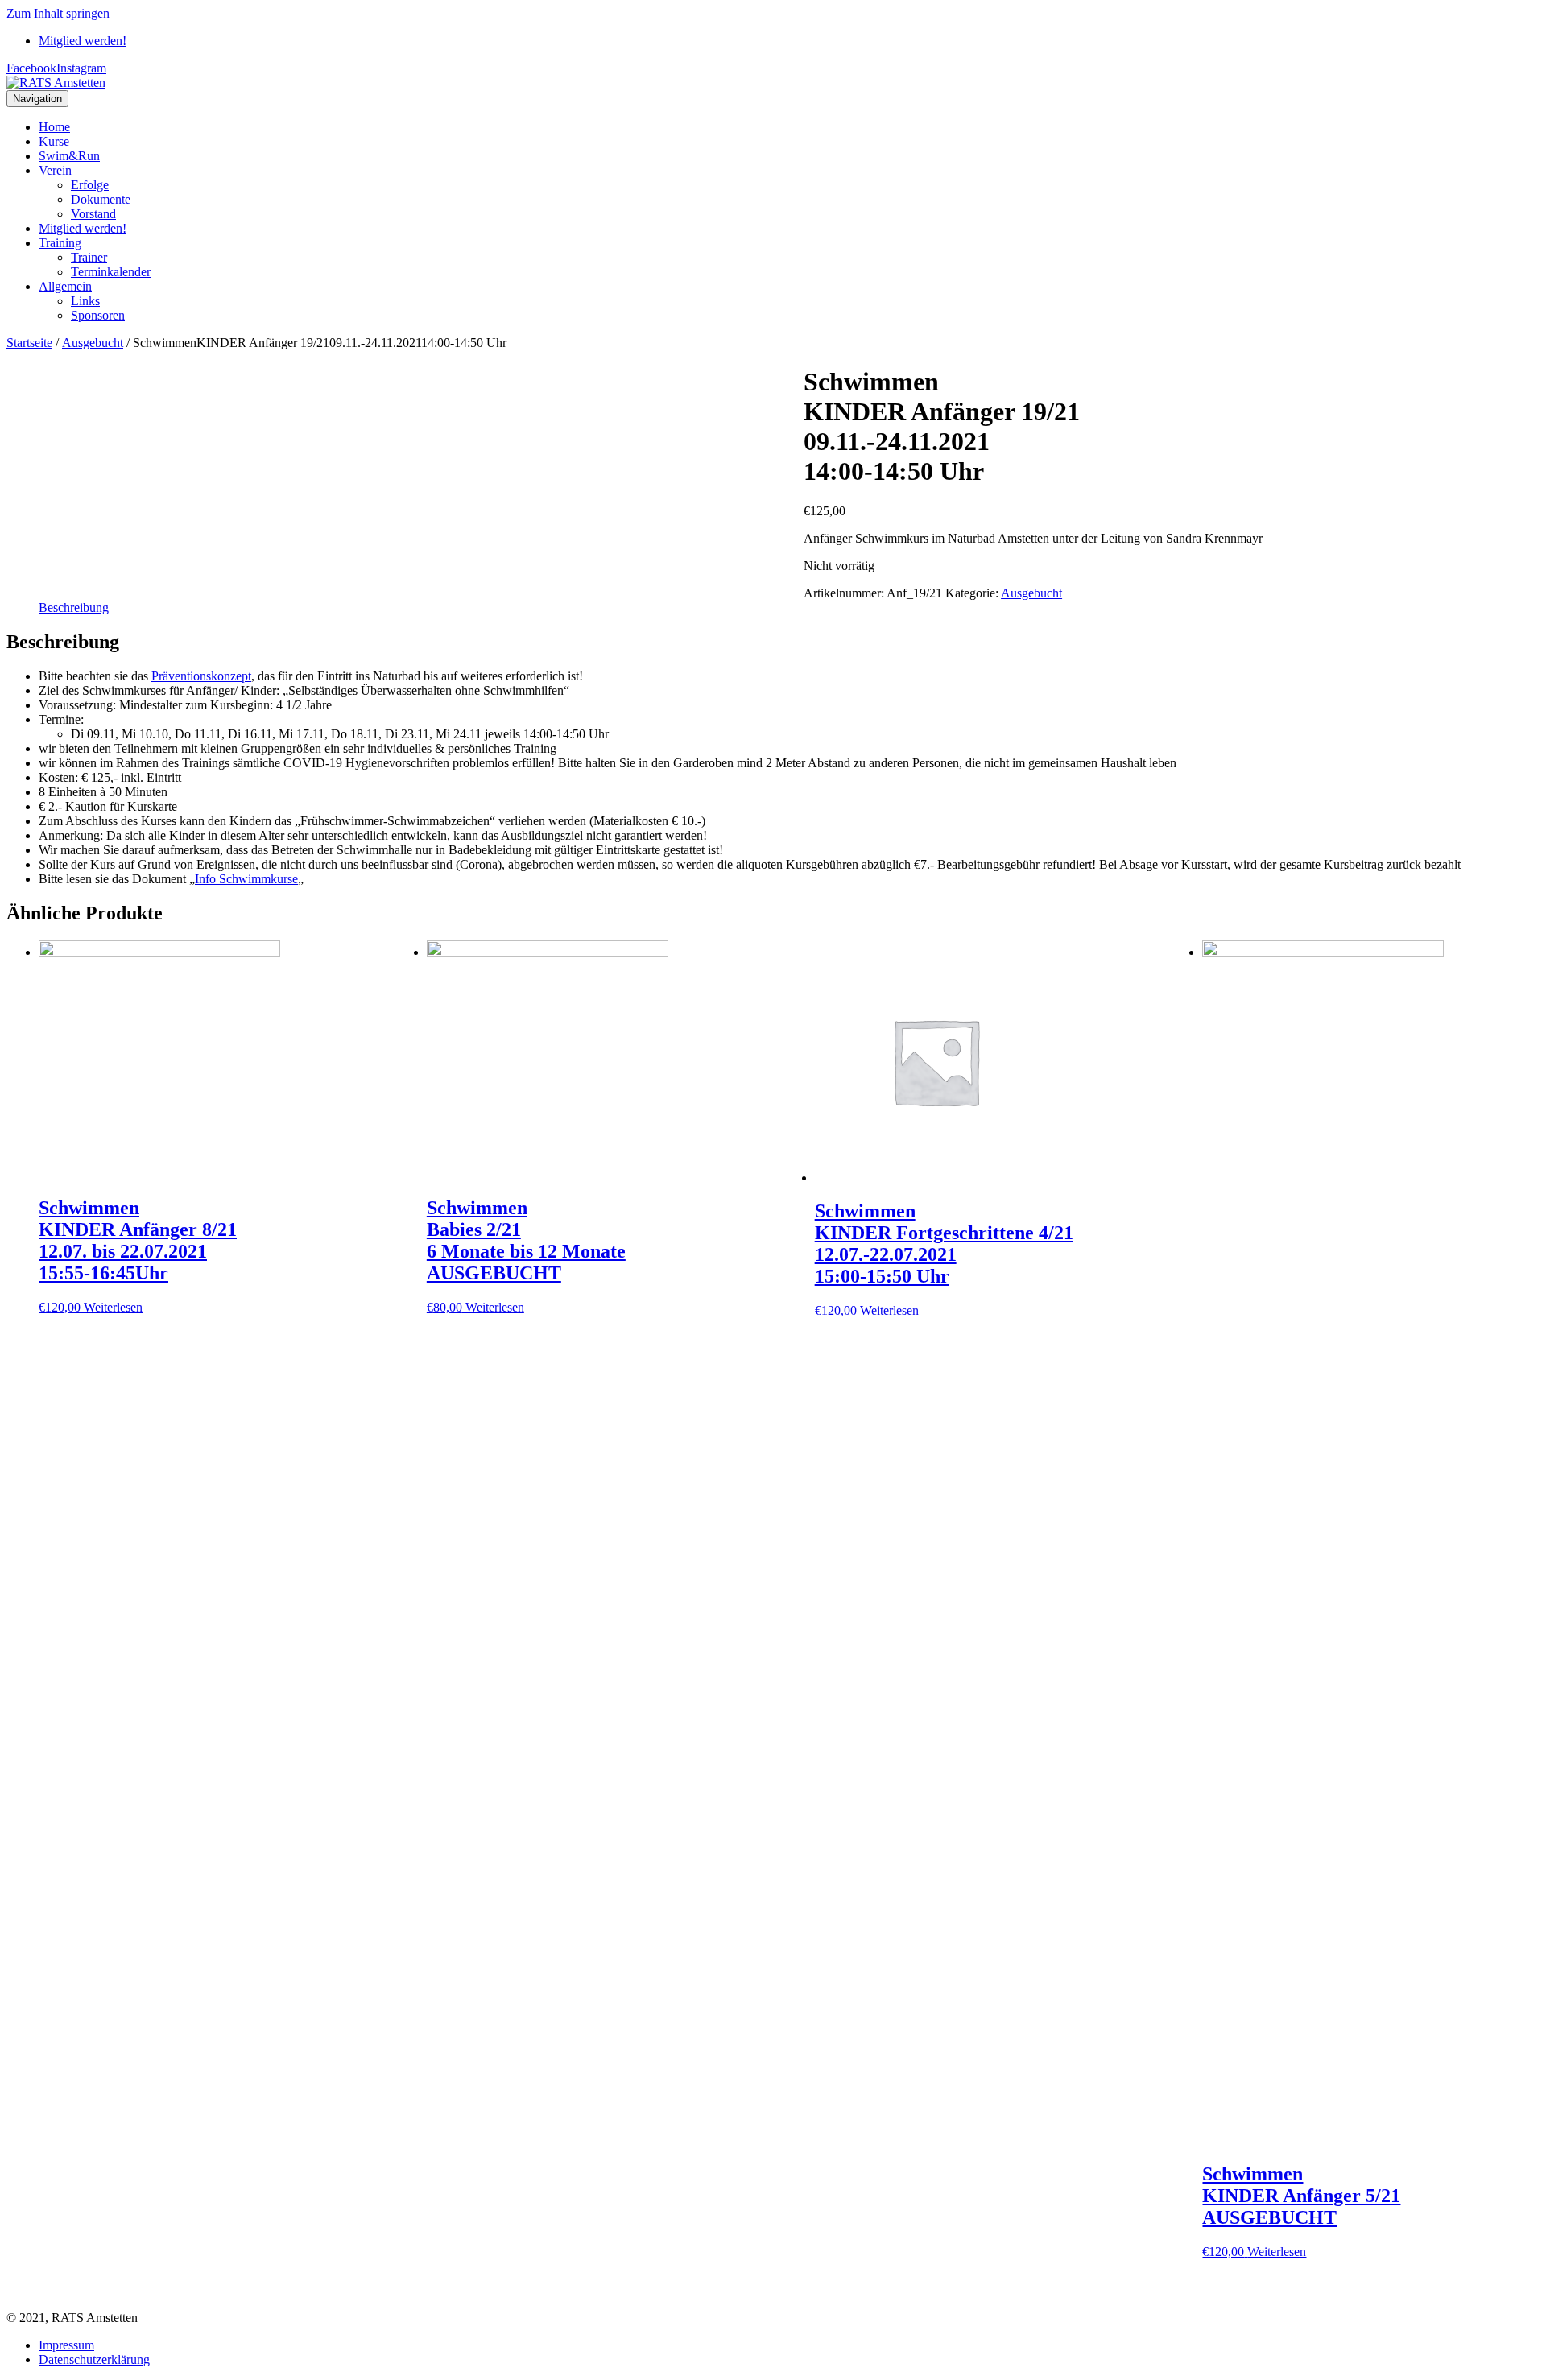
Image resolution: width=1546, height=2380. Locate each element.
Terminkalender (111, 272)
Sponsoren (98, 315)
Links (85, 301)
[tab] (74, 608)
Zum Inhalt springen (58, 13)
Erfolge (90, 185)
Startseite (29, 343)
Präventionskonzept (201, 676)
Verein (55, 170)
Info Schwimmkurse (246, 879)
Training (60, 243)
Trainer (89, 257)
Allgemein (65, 286)
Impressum (66, 2345)
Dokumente (101, 199)
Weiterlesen (113, 1307)
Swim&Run (69, 156)
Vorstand (93, 214)
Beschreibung (74, 607)
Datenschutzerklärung (94, 2359)
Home (54, 127)
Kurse (54, 141)
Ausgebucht (93, 343)
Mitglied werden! (83, 41)
